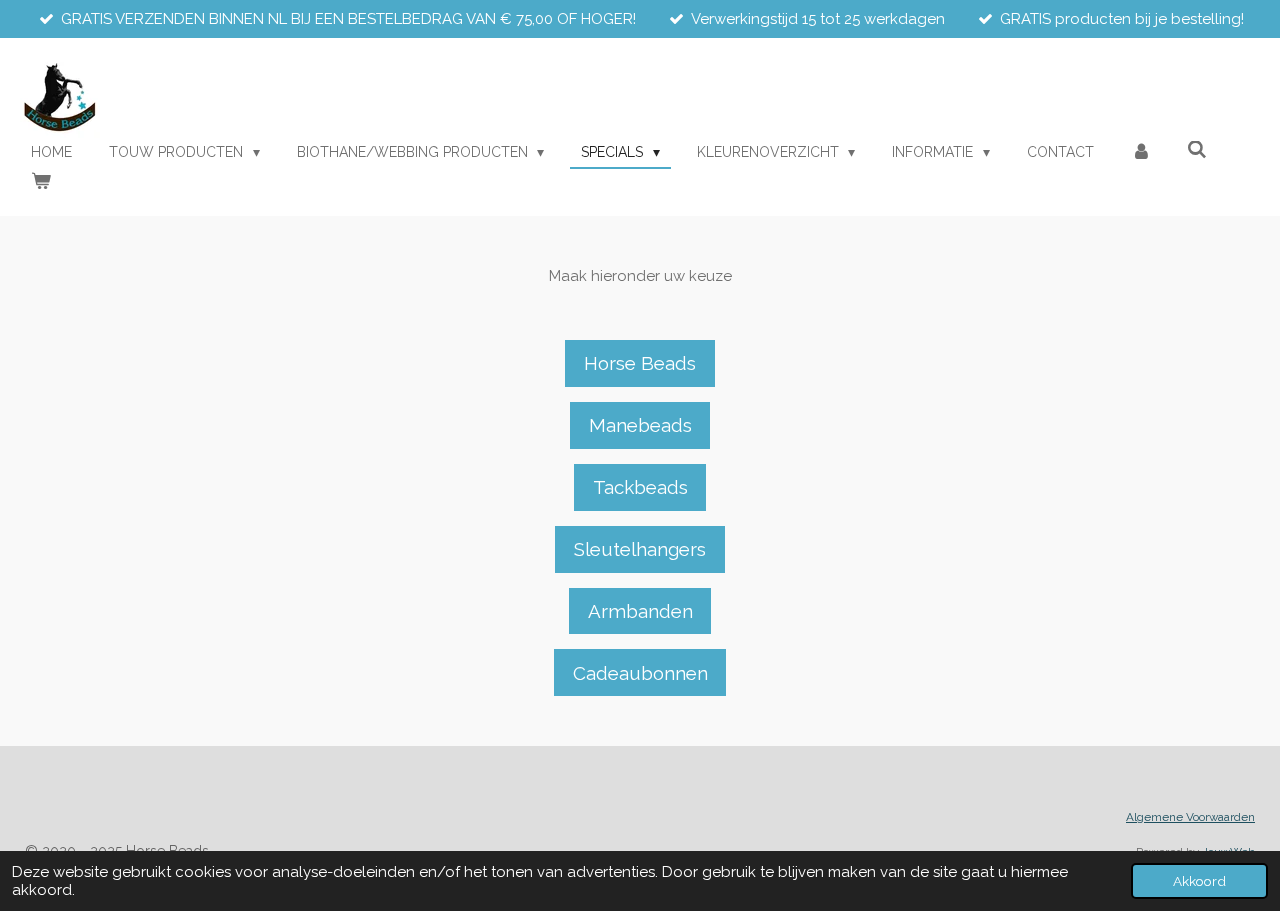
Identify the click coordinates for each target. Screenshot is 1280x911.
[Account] (1141, 152)
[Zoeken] (1198, 150)
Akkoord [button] (1199, 881)
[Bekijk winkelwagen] (41, 181)
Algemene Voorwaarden (1190, 817)
